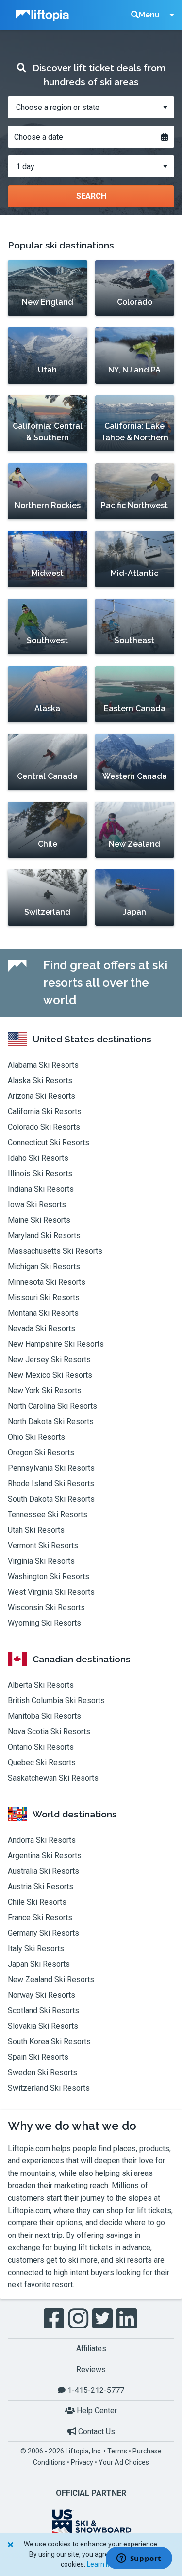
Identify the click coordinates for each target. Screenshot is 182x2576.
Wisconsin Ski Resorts (46, 1607)
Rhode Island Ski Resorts (51, 1483)
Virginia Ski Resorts (41, 1561)
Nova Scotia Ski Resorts (49, 1731)
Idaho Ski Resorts (38, 1158)
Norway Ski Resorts (41, 1995)
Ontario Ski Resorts (41, 1747)
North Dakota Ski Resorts (51, 1421)
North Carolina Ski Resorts (52, 1406)
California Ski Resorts (45, 1111)
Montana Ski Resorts (43, 1313)
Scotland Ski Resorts (43, 2010)
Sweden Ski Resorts (42, 2072)
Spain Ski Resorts (38, 2057)
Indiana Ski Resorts (41, 1189)
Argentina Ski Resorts (45, 1855)
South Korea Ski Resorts (49, 2041)
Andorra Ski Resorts (42, 1840)
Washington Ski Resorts (49, 1576)
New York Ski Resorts (45, 1390)
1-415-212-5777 (95, 2390)
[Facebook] (55, 2319)
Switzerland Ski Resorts (49, 2088)
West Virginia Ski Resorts (51, 1592)
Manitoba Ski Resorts (44, 1716)
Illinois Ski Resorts (40, 1173)
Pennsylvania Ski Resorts (51, 1468)
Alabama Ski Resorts (43, 1065)
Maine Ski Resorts (39, 1220)
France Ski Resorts (40, 1917)
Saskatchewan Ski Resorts (53, 1778)
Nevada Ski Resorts (41, 1328)
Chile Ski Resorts (37, 1902)
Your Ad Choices (124, 2462)
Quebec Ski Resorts (42, 1762)
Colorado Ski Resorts (44, 1127)
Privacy (82, 2462)
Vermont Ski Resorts (43, 1545)
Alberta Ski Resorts (41, 1685)
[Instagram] (79, 2319)
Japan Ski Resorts (39, 1964)
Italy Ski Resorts (36, 1948)
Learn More (104, 2564)
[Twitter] (103, 2319)
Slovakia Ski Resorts (43, 2026)
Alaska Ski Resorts (40, 1080)
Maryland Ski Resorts (44, 1235)
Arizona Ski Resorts (41, 1096)
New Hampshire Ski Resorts (56, 1344)
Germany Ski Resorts (43, 1933)
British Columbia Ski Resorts (56, 1700)
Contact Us (96, 2431)
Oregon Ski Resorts (41, 1452)
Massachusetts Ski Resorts (55, 1251)
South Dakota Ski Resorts (51, 1499)
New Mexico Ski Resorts (50, 1375)
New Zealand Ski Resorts (51, 1979)
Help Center (96, 2411)
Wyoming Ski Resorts (44, 1623)
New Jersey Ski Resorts (49, 1359)
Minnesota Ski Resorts (47, 1282)
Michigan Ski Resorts (44, 1266)
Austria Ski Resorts (41, 1886)
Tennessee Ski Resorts (48, 1514)
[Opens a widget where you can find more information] (139, 2559)
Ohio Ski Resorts (36, 1437)
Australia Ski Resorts (43, 1871)
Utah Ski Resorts (36, 1530)
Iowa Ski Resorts (37, 1204)
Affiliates (91, 2349)
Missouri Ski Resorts (44, 1297)
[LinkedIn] (128, 2319)
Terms (117, 2451)
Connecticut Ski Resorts (49, 1142)
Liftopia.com (29, 2149)
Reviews (91, 2369)
